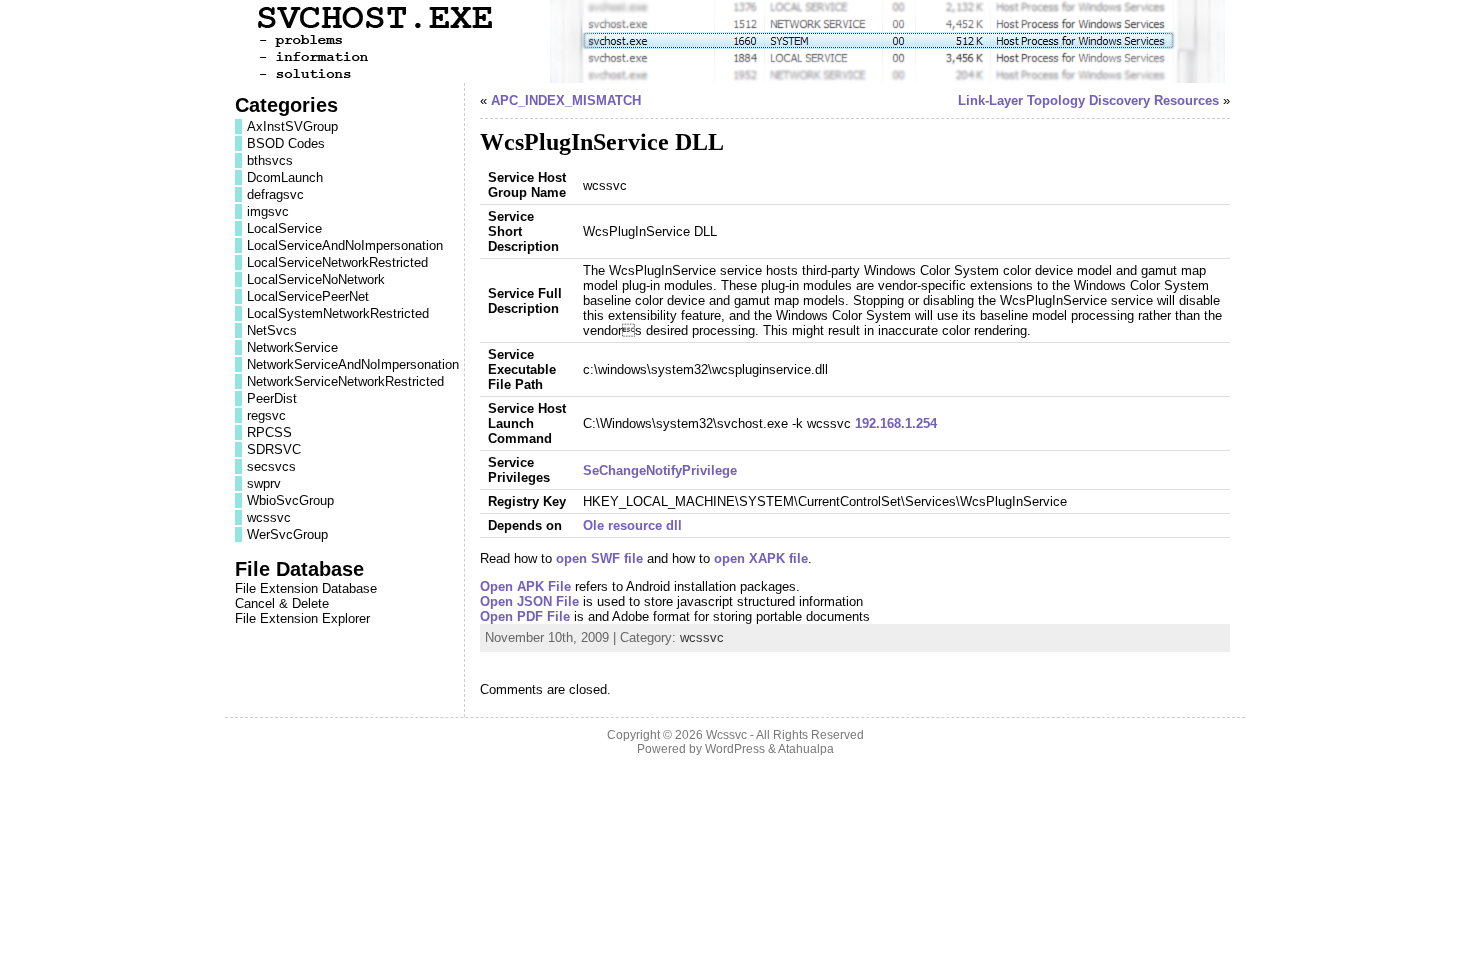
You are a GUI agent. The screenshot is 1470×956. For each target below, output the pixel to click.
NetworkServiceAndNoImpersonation (353, 364)
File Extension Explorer (302, 618)
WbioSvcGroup (290, 500)
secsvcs (271, 466)
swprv (264, 483)
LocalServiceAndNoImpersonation (345, 245)
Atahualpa (806, 749)
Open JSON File (529, 601)
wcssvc (269, 517)
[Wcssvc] (735, 41)
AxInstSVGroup (292, 126)
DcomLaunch (285, 177)
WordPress (735, 749)
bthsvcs (270, 160)
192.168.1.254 (896, 423)
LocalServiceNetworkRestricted (337, 262)
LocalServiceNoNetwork (316, 279)
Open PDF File (525, 616)
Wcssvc (726, 735)
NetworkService (292, 347)
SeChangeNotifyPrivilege (660, 470)
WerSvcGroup (287, 534)
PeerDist (272, 398)
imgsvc (268, 211)
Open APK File (525, 586)
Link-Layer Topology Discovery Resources (1088, 100)
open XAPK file (761, 558)
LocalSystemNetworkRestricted (338, 313)
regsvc (266, 415)
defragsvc (275, 194)
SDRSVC (274, 449)
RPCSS (269, 432)
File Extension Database (306, 588)
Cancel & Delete (282, 603)
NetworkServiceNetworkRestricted (345, 381)
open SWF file (599, 558)
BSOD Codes (286, 143)
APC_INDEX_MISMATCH (566, 100)
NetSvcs (272, 330)
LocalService (284, 228)
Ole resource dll (632, 525)
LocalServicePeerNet (308, 296)
